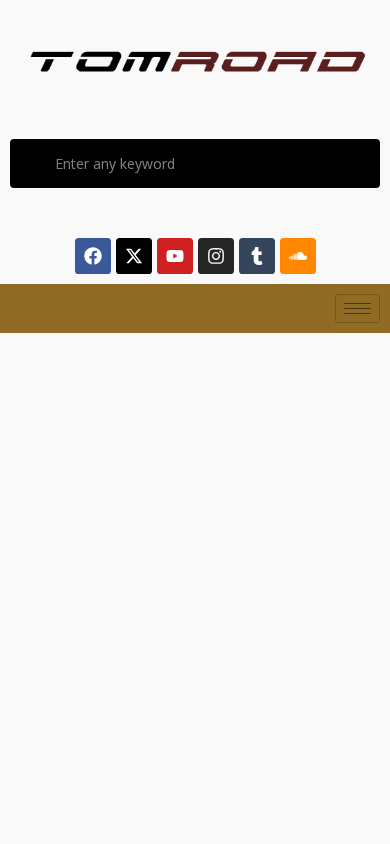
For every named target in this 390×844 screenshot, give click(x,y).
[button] (54, 465)
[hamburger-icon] (357, 308)
